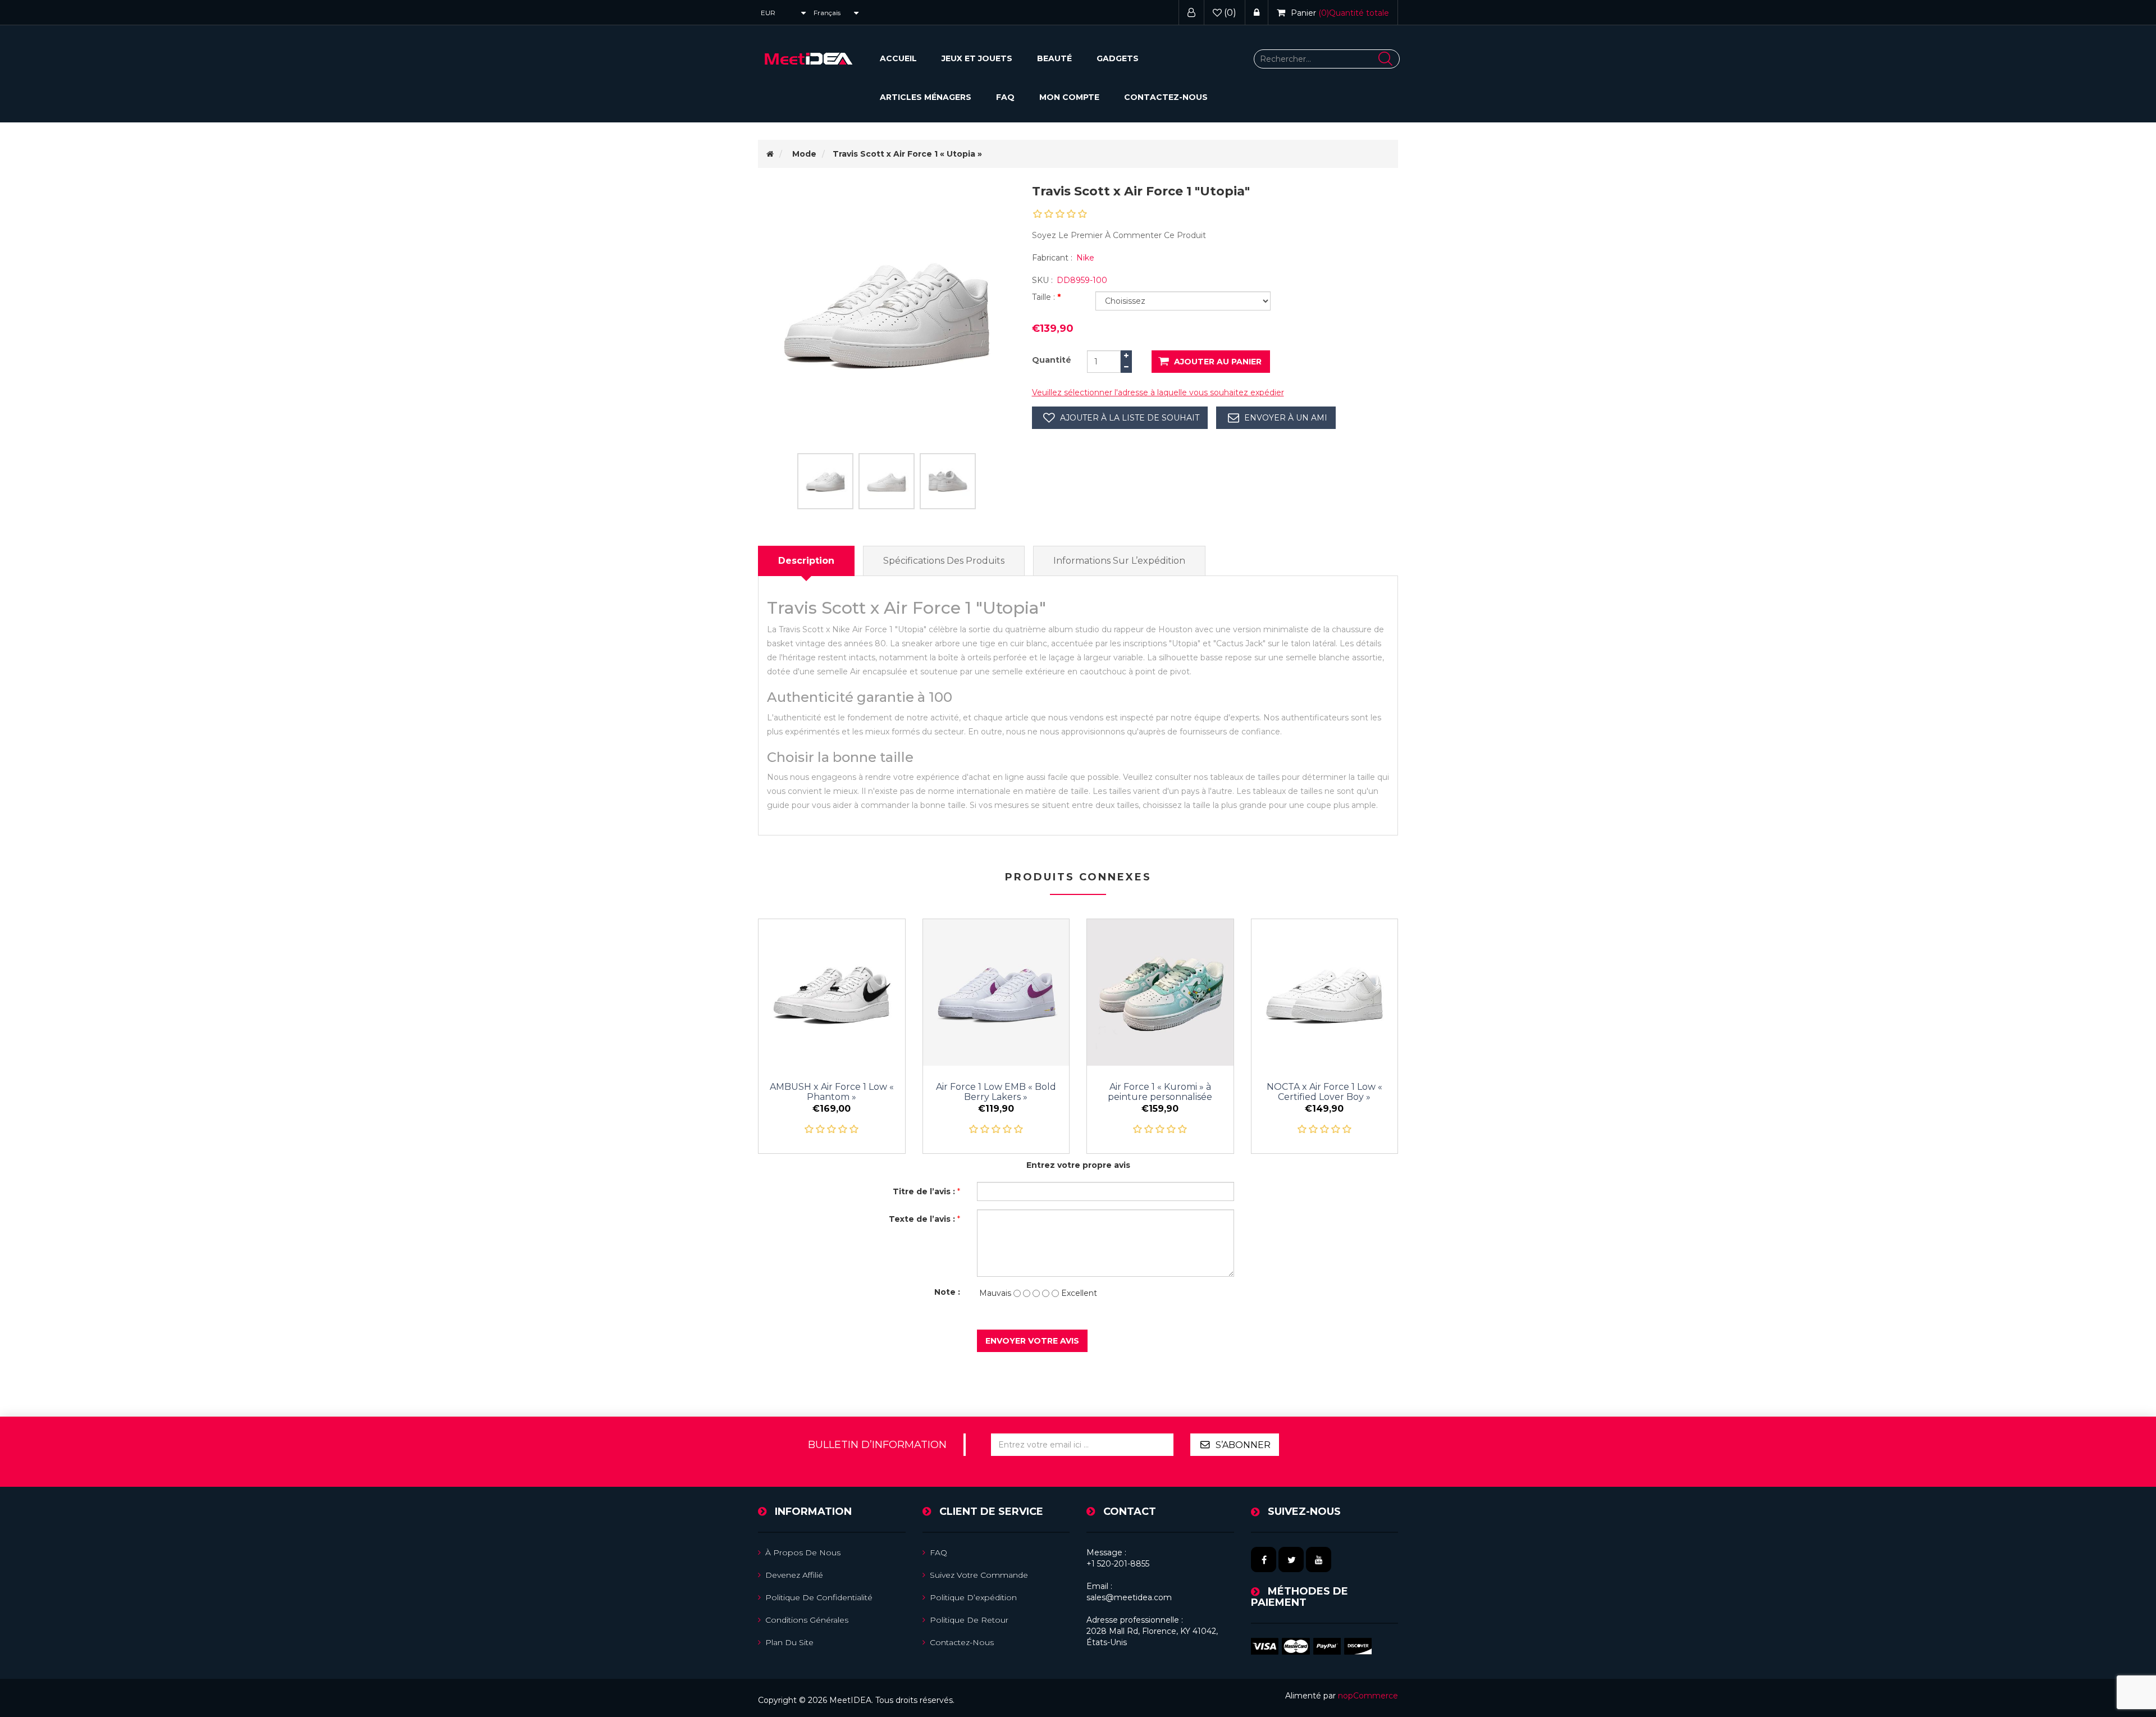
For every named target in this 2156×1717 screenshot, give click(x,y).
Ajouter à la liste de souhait (1130, 418)
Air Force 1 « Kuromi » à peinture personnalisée (1160, 1092)
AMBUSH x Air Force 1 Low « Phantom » (832, 1092)
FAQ (1005, 97)
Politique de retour (969, 1620)
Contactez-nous (1166, 97)
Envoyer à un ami (1286, 418)
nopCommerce (1368, 1696)
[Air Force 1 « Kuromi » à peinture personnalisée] (1160, 992)
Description (806, 561)
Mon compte (1069, 97)
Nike (1085, 258)
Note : (947, 1292)
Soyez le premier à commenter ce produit (1119, 235)
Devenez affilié (794, 1575)
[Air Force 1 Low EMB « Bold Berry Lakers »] (996, 992)
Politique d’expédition (973, 1597)
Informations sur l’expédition (1119, 561)
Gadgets (1118, 58)
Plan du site (789, 1642)
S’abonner (1243, 1445)
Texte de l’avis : (922, 1219)
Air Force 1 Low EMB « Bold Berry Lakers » (996, 1092)
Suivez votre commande (979, 1575)
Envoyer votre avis (1032, 1341)
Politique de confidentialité (819, 1597)
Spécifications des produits (944, 561)
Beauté (1054, 58)
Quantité (1052, 360)
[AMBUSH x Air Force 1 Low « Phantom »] (832, 992)
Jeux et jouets (977, 58)
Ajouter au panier (1218, 362)
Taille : (1045, 297)
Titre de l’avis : (924, 1191)
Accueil (898, 58)
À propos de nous (803, 1552)
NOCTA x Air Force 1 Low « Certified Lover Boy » (1324, 1092)
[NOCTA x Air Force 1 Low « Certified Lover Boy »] (1325, 992)
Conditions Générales (807, 1620)
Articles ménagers (926, 97)
